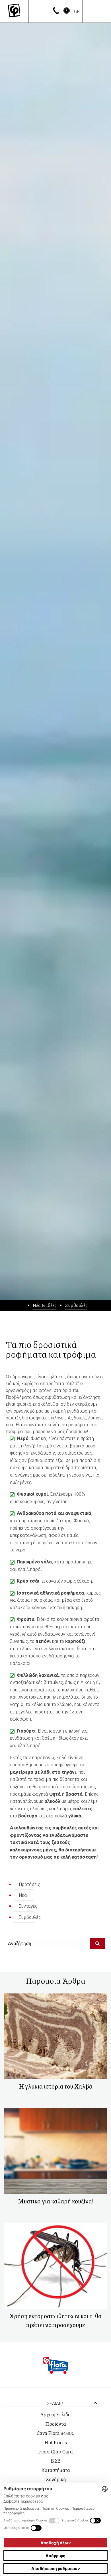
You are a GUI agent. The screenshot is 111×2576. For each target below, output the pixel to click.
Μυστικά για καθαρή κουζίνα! (56, 2201)
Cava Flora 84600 (55, 2433)
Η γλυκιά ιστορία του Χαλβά (56, 2086)
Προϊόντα (56, 2424)
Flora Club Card (55, 2451)
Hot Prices (56, 2442)
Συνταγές (28, 1906)
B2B (56, 2461)
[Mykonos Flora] (14, 11)
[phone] (56, 12)
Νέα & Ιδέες (44, 1305)
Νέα (23, 1895)
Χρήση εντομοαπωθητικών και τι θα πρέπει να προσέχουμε (55, 2320)
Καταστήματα (56, 2470)
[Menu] (97, 11)
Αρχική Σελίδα (55, 2414)
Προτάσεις (29, 1884)
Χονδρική (56, 2479)
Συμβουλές (76, 1305)
